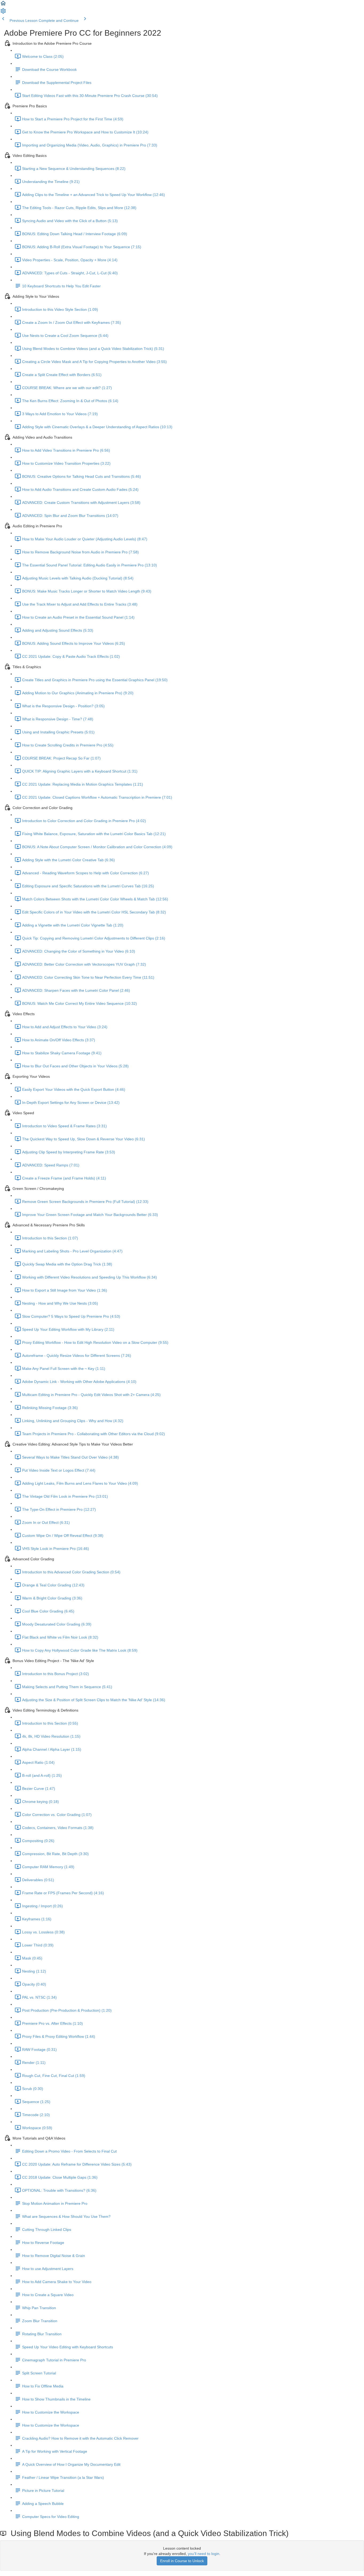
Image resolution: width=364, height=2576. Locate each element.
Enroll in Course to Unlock (182, 2561)
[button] (3, 5)
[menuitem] (3, 13)
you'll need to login (204, 2554)
